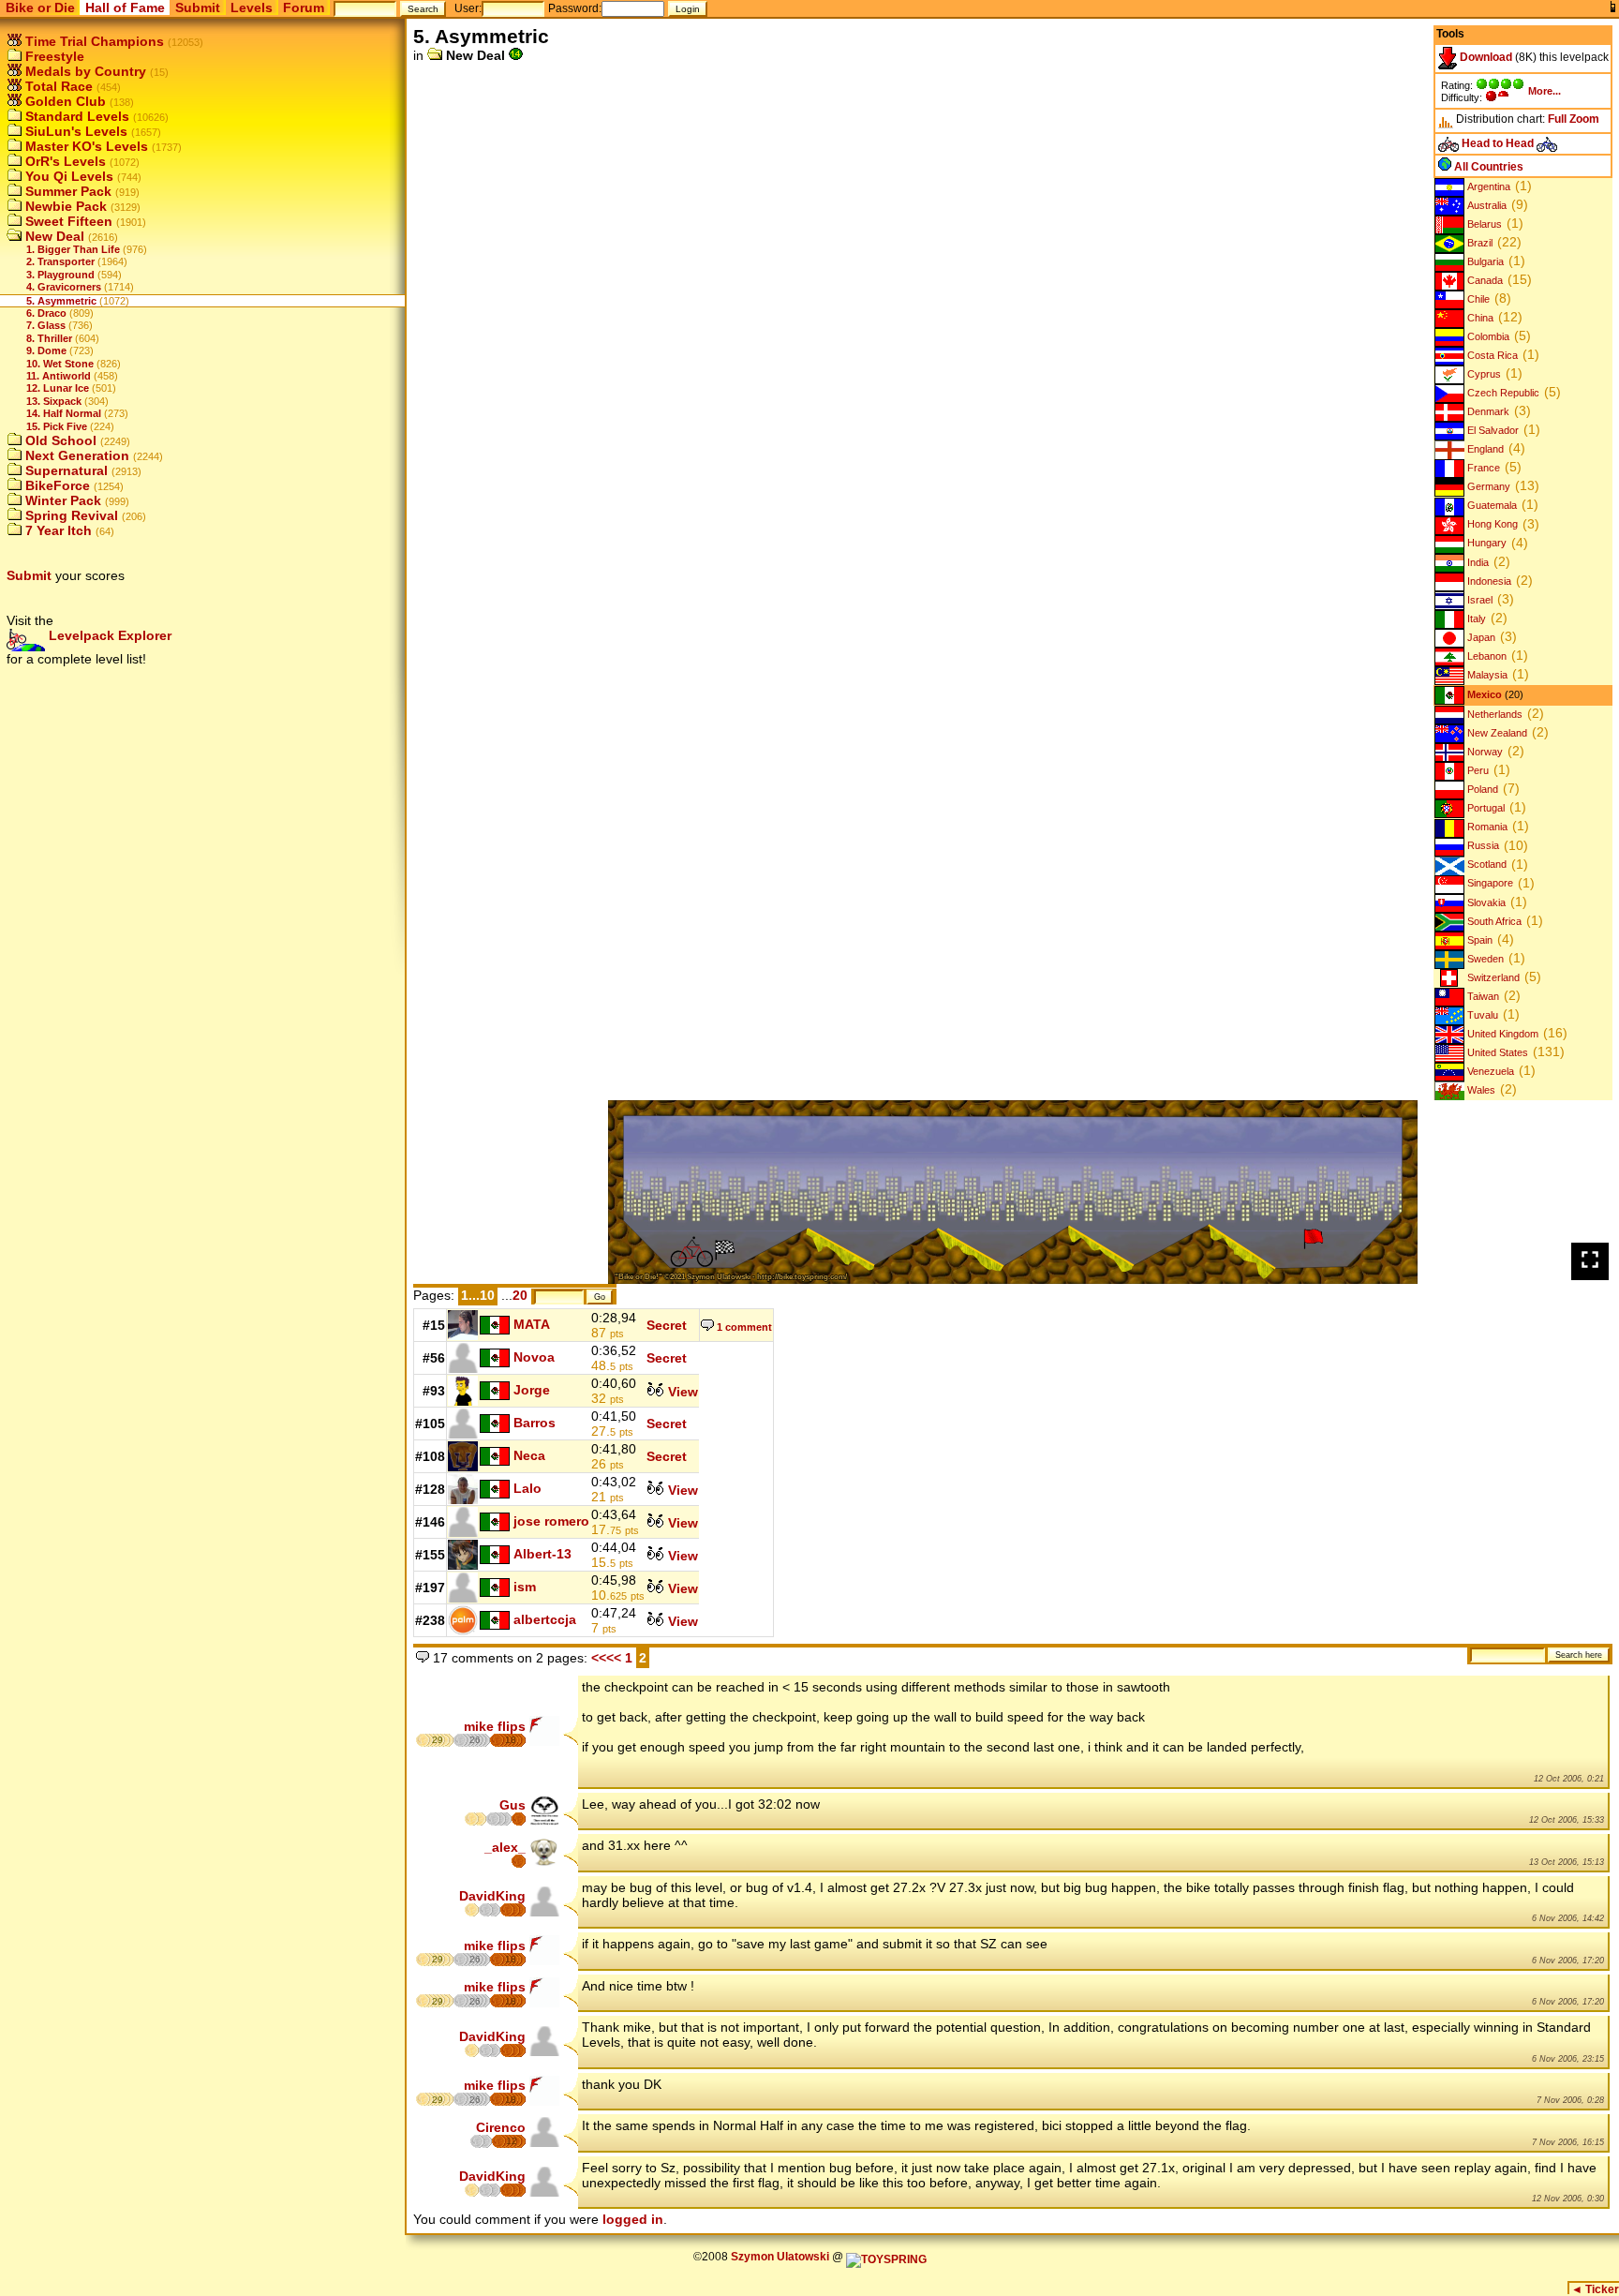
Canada (1484, 280)
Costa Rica (1491, 355)
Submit (198, 7)
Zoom (1584, 119)
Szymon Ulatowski (780, 2257)
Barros (535, 1423)
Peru (1477, 770)
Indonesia (1488, 581)
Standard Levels (75, 116)
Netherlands (1493, 714)
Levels (252, 7)
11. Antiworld (59, 376)
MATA (532, 1324)
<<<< (606, 1658)
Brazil (1478, 243)
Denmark (1487, 411)
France (1482, 468)
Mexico (1483, 694)
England (1484, 449)
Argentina (1487, 186)
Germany (1487, 486)
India (1477, 562)
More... (1545, 91)
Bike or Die (40, 7)
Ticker (1595, 2289)
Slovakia (1485, 902)
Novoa (534, 1357)
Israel (1478, 600)
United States (1496, 1052)
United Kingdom (1501, 1034)
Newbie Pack (64, 206)
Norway (1484, 752)
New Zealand (1496, 733)
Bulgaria (1484, 261)
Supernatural (65, 470)
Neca (529, 1455)
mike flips (495, 1726)
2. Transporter (60, 261)
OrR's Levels (64, 161)
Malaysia (1486, 675)
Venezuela (1489, 1071)
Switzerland (1492, 977)
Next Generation (75, 455)
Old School (59, 440)
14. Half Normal (64, 413)
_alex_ (505, 1847)
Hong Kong (1491, 525)
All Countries (1487, 167)
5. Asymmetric (61, 301)
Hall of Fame (125, 7)
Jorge (532, 1390)
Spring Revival (70, 515)
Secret (667, 1325)
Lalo (527, 1488)
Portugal (1485, 808)
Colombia (1487, 336)
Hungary (1485, 544)
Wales (1480, 1090)
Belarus (1483, 224)
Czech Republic (1502, 393)
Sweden (1484, 959)
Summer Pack (67, 191)
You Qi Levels (67, 176)
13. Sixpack (54, 401)
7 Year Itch (57, 530)
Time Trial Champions (93, 41)
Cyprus (1483, 374)
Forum (304, 7)
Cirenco (501, 2127)
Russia (1482, 846)
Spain (1478, 940)
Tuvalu (1481, 1015)
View (681, 1392)
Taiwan (1482, 996)
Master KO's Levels (85, 146)
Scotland (1485, 865)
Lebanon (1485, 656)
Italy (1475, 619)
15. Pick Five (57, 426)
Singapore (1489, 884)
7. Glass (46, 325)
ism (525, 1587)
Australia (1485, 205)
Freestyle (53, 56)
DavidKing (492, 1896)
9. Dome (46, 350)
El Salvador (1492, 430)
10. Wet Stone (60, 364)
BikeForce (56, 485)
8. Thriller (49, 338)
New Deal (53, 236)
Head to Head (1498, 143)
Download (1485, 57)
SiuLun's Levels (74, 131)
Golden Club (64, 101)
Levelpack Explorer (108, 635)
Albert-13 (542, 1554)
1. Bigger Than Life (73, 249)
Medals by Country (84, 71)
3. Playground (60, 275)
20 (520, 1295)
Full (1557, 119)
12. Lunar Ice (58, 388)
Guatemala (1491, 505)
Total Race (57, 86)
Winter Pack (61, 500)
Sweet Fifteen (67, 221)
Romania (1486, 827)
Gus (512, 1805)
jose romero (551, 1521)
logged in (633, 2219)
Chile (1477, 299)
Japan (1480, 637)
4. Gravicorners (64, 287)
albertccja (545, 1619)
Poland (1481, 789)
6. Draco (46, 313)
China (1479, 318)
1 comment (743, 1327)
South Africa (1493, 921)
